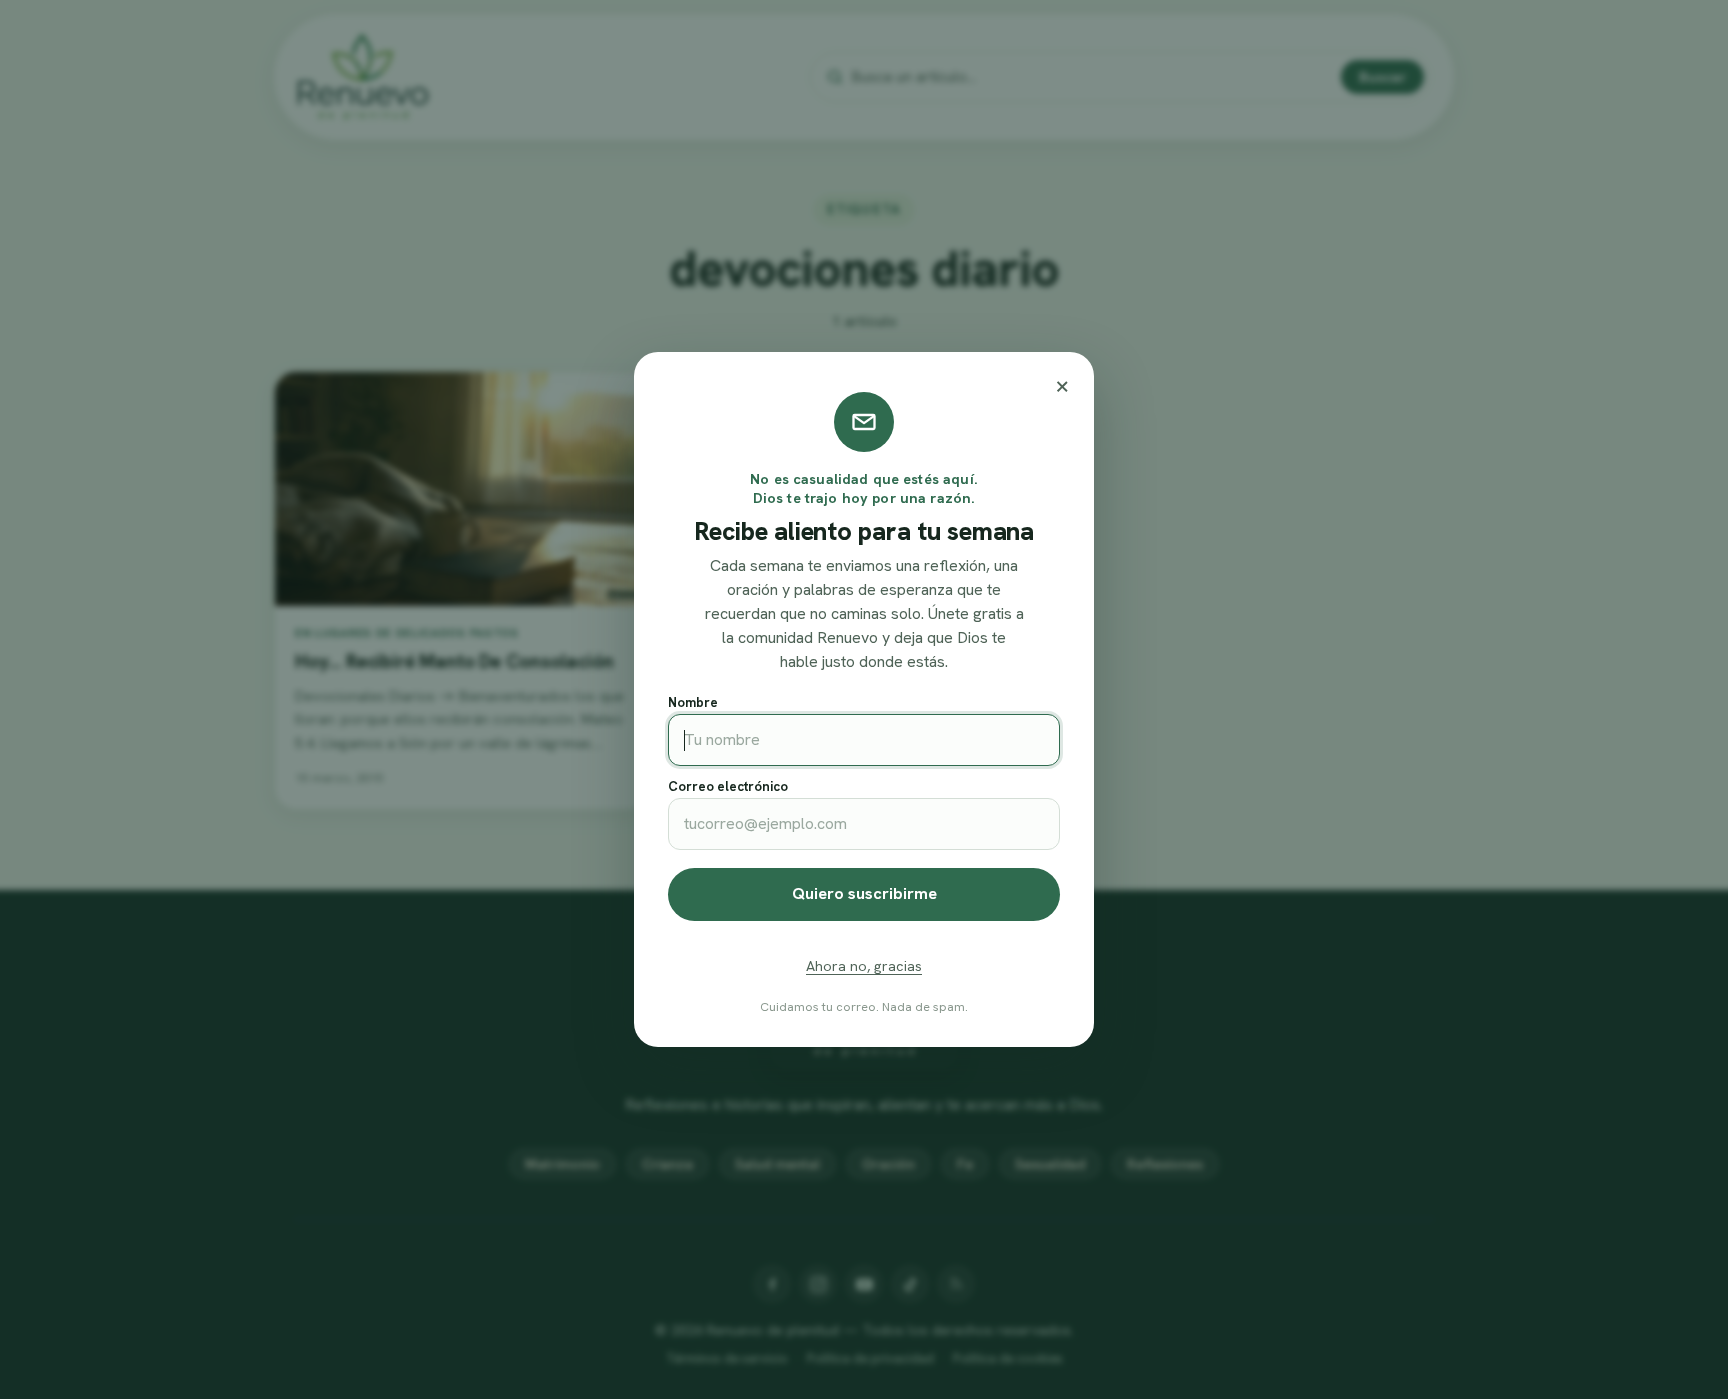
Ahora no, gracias (864, 966)
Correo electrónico (728, 786)
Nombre (693, 702)
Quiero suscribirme (864, 893)
